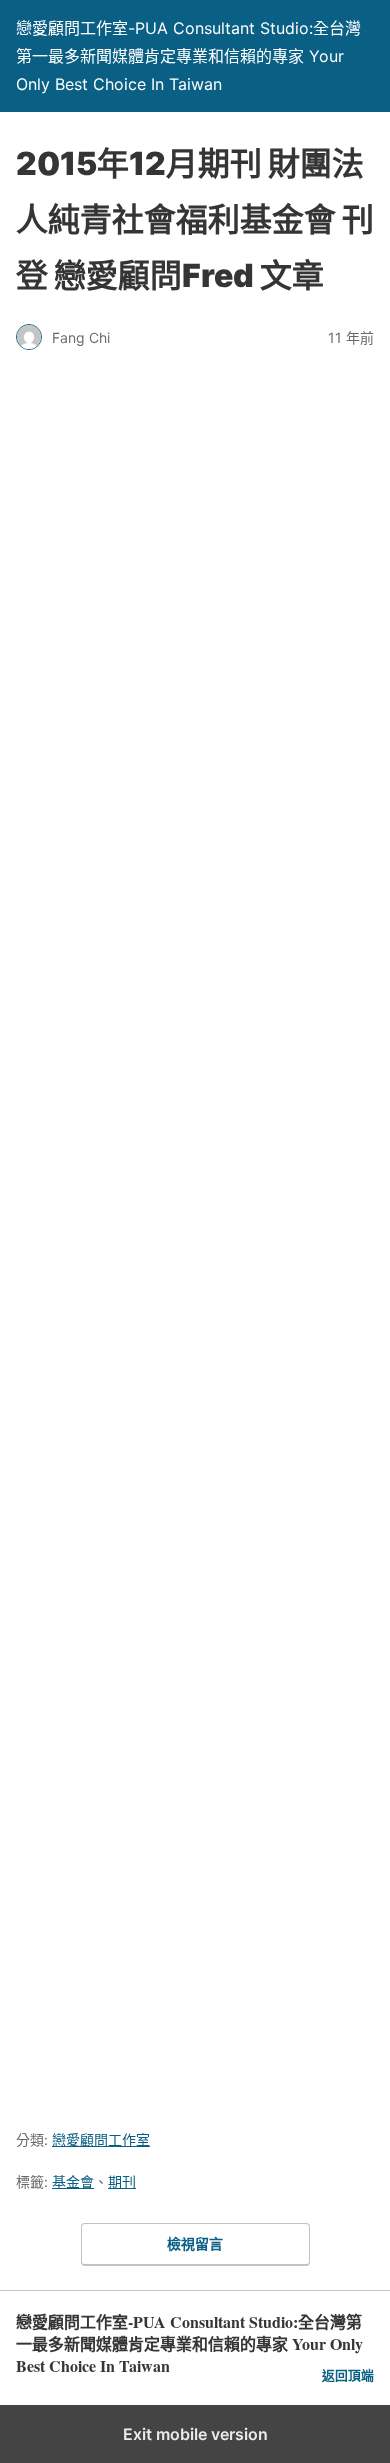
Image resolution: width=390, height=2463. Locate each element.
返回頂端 (348, 2375)
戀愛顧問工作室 (101, 2139)
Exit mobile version (195, 2434)
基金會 (73, 2181)
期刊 (122, 2181)
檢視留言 (195, 2243)
